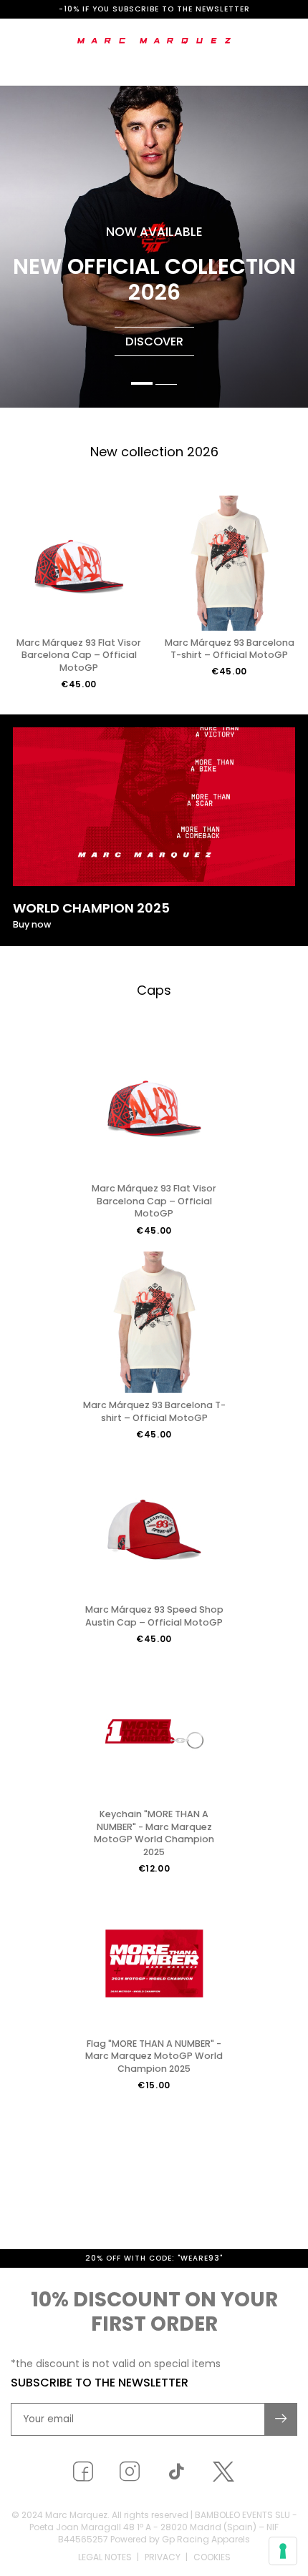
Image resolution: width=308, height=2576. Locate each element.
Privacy (163, 2557)
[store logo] (154, 41)
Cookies (212, 2557)
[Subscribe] (281, 2419)
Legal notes (105, 2557)
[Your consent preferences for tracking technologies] (283, 2551)
